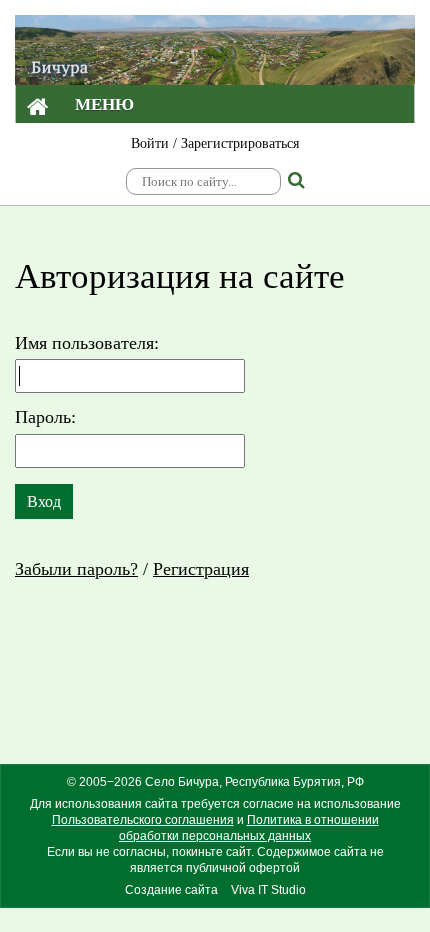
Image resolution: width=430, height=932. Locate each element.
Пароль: (45, 417)
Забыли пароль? (76, 569)
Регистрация (201, 569)
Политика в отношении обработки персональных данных (249, 828)
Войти (150, 143)
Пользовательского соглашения (143, 820)
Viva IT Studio (268, 890)
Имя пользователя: (87, 343)
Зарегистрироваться (240, 143)
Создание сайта (171, 890)
